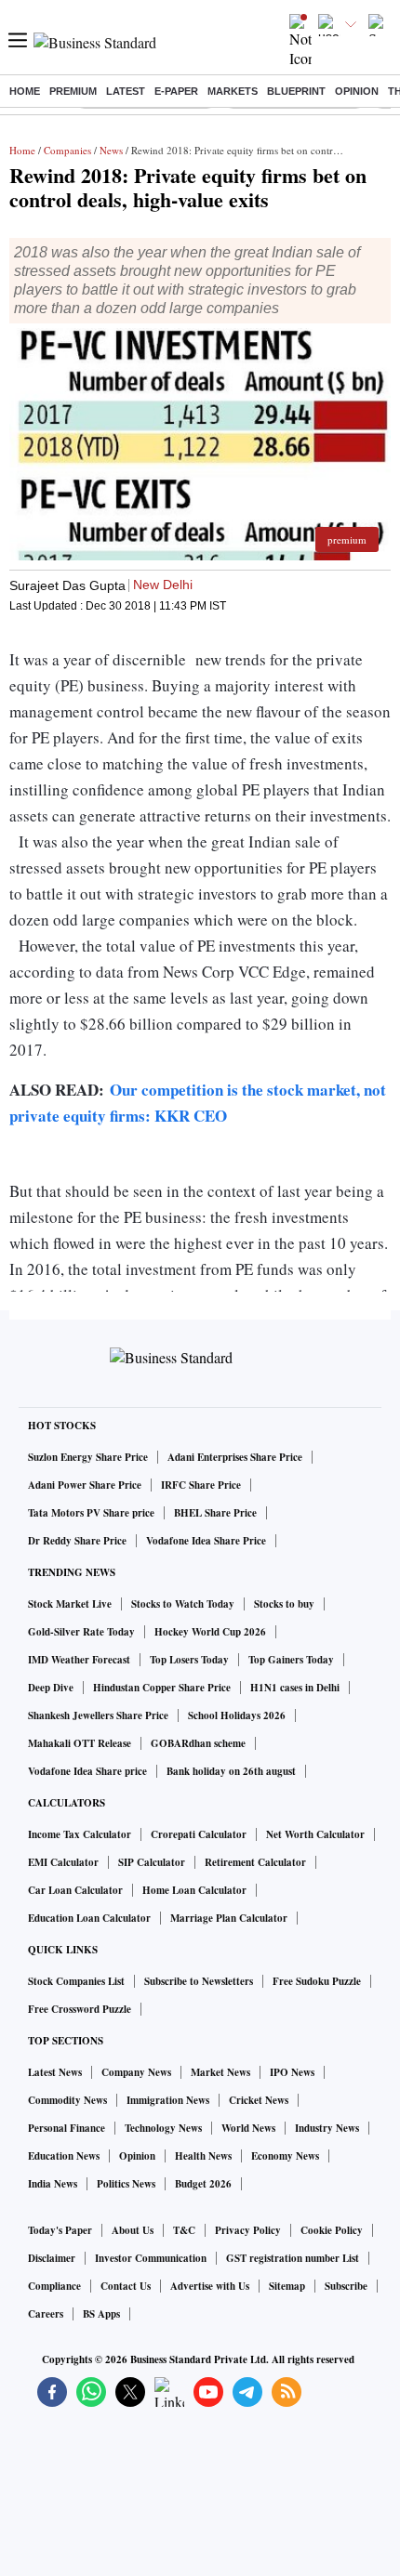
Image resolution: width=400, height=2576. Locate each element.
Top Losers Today (189, 1660)
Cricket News (259, 2100)
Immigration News (168, 2100)
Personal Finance (67, 2128)
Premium (73, 91)
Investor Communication (151, 2258)
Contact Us (126, 2286)
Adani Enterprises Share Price (235, 1457)
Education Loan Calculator (89, 1918)
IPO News (292, 2072)
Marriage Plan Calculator (229, 1918)
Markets (233, 91)
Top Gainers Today (291, 1660)
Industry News (327, 2128)
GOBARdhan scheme (198, 1743)
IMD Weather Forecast (79, 1660)
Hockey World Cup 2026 (210, 1632)
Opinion (357, 91)
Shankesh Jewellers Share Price (98, 1715)
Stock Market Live (70, 1604)
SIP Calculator (152, 1862)
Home (25, 91)
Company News (136, 2072)
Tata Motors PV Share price (91, 1513)
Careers (46, 2314)
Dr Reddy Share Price (77, 1541)
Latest (126, 91)
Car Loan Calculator (75, 1890)
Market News (220, 2072)
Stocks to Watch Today (183, 1604)
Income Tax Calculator (80, 1834)
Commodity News (67, 2100)
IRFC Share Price (201, 1485)
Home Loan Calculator (194, 1890)
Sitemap (287, 2286)
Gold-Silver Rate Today (81, 1632)
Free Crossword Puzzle (80, 2009)
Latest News (55, 2072)
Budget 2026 (203, 2184)
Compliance (54, 2286)
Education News (64, 2156)
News (111, 150)
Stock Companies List (76, 1981)
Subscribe (346, 2286)
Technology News (163, 2128)
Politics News (126, 2184)
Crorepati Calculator (199, 1834)
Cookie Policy (332, 2230)
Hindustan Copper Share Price (162, 1688)
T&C (184, 2230)
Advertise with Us (210, 2286)
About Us (133, 2230)
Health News (203, 2156)
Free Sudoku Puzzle (317, 1981)
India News (53, 2184)
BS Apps (101, 2314)
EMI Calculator (63, 1862)
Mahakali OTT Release (80, 1743)
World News (248, 2128)
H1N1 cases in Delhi (295, 1688)
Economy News (285, 2156)
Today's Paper (60, 2230)
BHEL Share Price (215, 1513)
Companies (67, 150)
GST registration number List (293, 2258)
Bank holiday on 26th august (231, 1771)
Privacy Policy (248, 2230)
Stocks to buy (284, 1604)
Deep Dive (51, 1688)
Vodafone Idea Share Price (206, 1541)
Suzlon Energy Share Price (88, 1457)
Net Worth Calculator (315, 1834)
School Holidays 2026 (237, 1715)
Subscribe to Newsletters (199, 1981)
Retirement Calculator (255, 1862)
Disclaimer (52, 2258)
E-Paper (176, 91)
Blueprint (296, 91)
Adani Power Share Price (85, 1485)
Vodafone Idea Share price (87, 1771)
